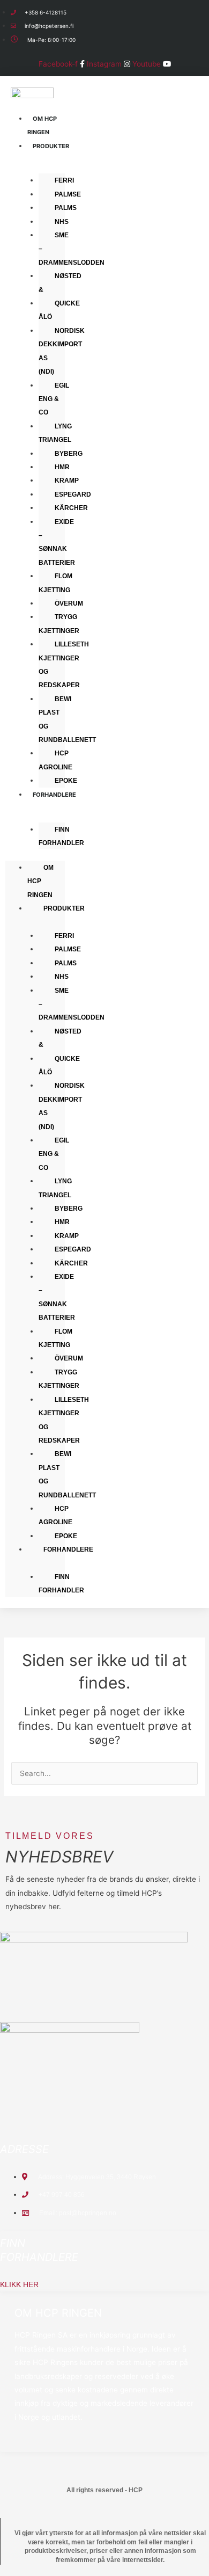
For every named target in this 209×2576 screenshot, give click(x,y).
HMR (62, 467)
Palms (66, 208)
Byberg (69, 454)
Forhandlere (54, 795)
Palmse (68, 194)
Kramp (67, 481)
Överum (69, 603)
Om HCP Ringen (42, 125)
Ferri (64, 180)
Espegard (73, 494)
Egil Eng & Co (54, 399)
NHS (62, 222)
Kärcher (71, 508)
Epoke (66, 1536)
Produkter (51, 146)
